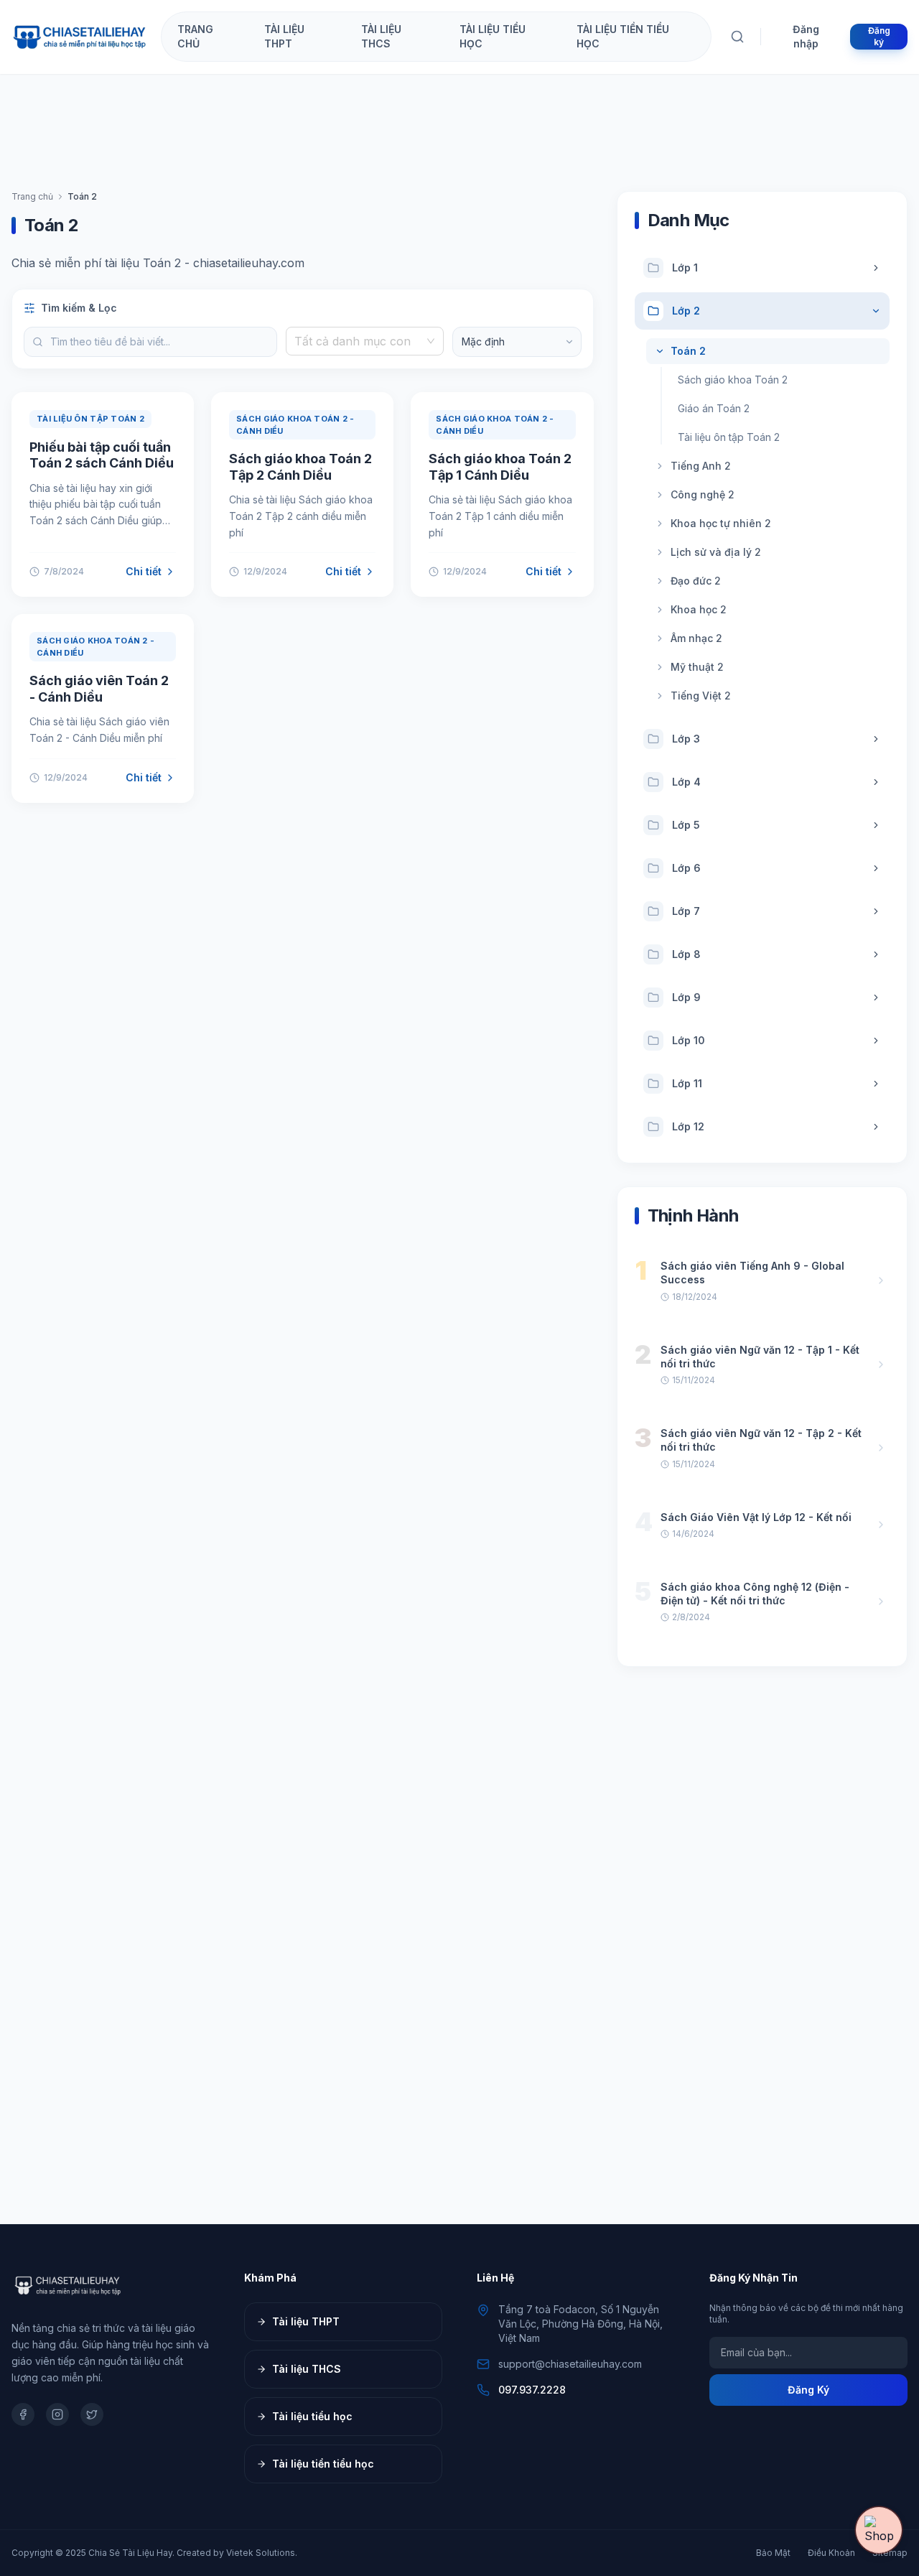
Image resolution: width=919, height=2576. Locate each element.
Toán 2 (688, 351)
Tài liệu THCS (307, 2369)
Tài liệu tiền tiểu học (323, 2464)
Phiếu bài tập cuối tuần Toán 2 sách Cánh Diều (102, 455)
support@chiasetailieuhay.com (570, 2364)
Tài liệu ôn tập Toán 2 (729, 437)
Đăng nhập (806, 36)
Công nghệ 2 (703, 494)
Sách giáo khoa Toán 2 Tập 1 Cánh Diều (500, 467)
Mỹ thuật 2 (697, 667)
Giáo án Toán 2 (714, 408)
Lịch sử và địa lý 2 (716, 552)
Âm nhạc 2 (696, 638)
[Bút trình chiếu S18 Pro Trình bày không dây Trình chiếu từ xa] (879, 2530)
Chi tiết (144, 571)
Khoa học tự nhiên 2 (721, 523)
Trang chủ (32, 196)
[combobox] (358, 341)
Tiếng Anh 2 (701, 466)
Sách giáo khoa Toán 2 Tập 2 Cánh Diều (300, 467)
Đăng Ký (808, 2390)
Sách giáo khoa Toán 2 (733, 380)
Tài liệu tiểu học (312, 2416)
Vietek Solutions (261, 2553)
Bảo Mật (773, 2553)
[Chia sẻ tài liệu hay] (80, 37)
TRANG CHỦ (195, 36)
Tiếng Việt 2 (701, 696)
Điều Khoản (831, 2553)
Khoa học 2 (699, 609)
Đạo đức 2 (696, 581)
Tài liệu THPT (306, 2321)
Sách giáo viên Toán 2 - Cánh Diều (99, 689)
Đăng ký (879, 36)
